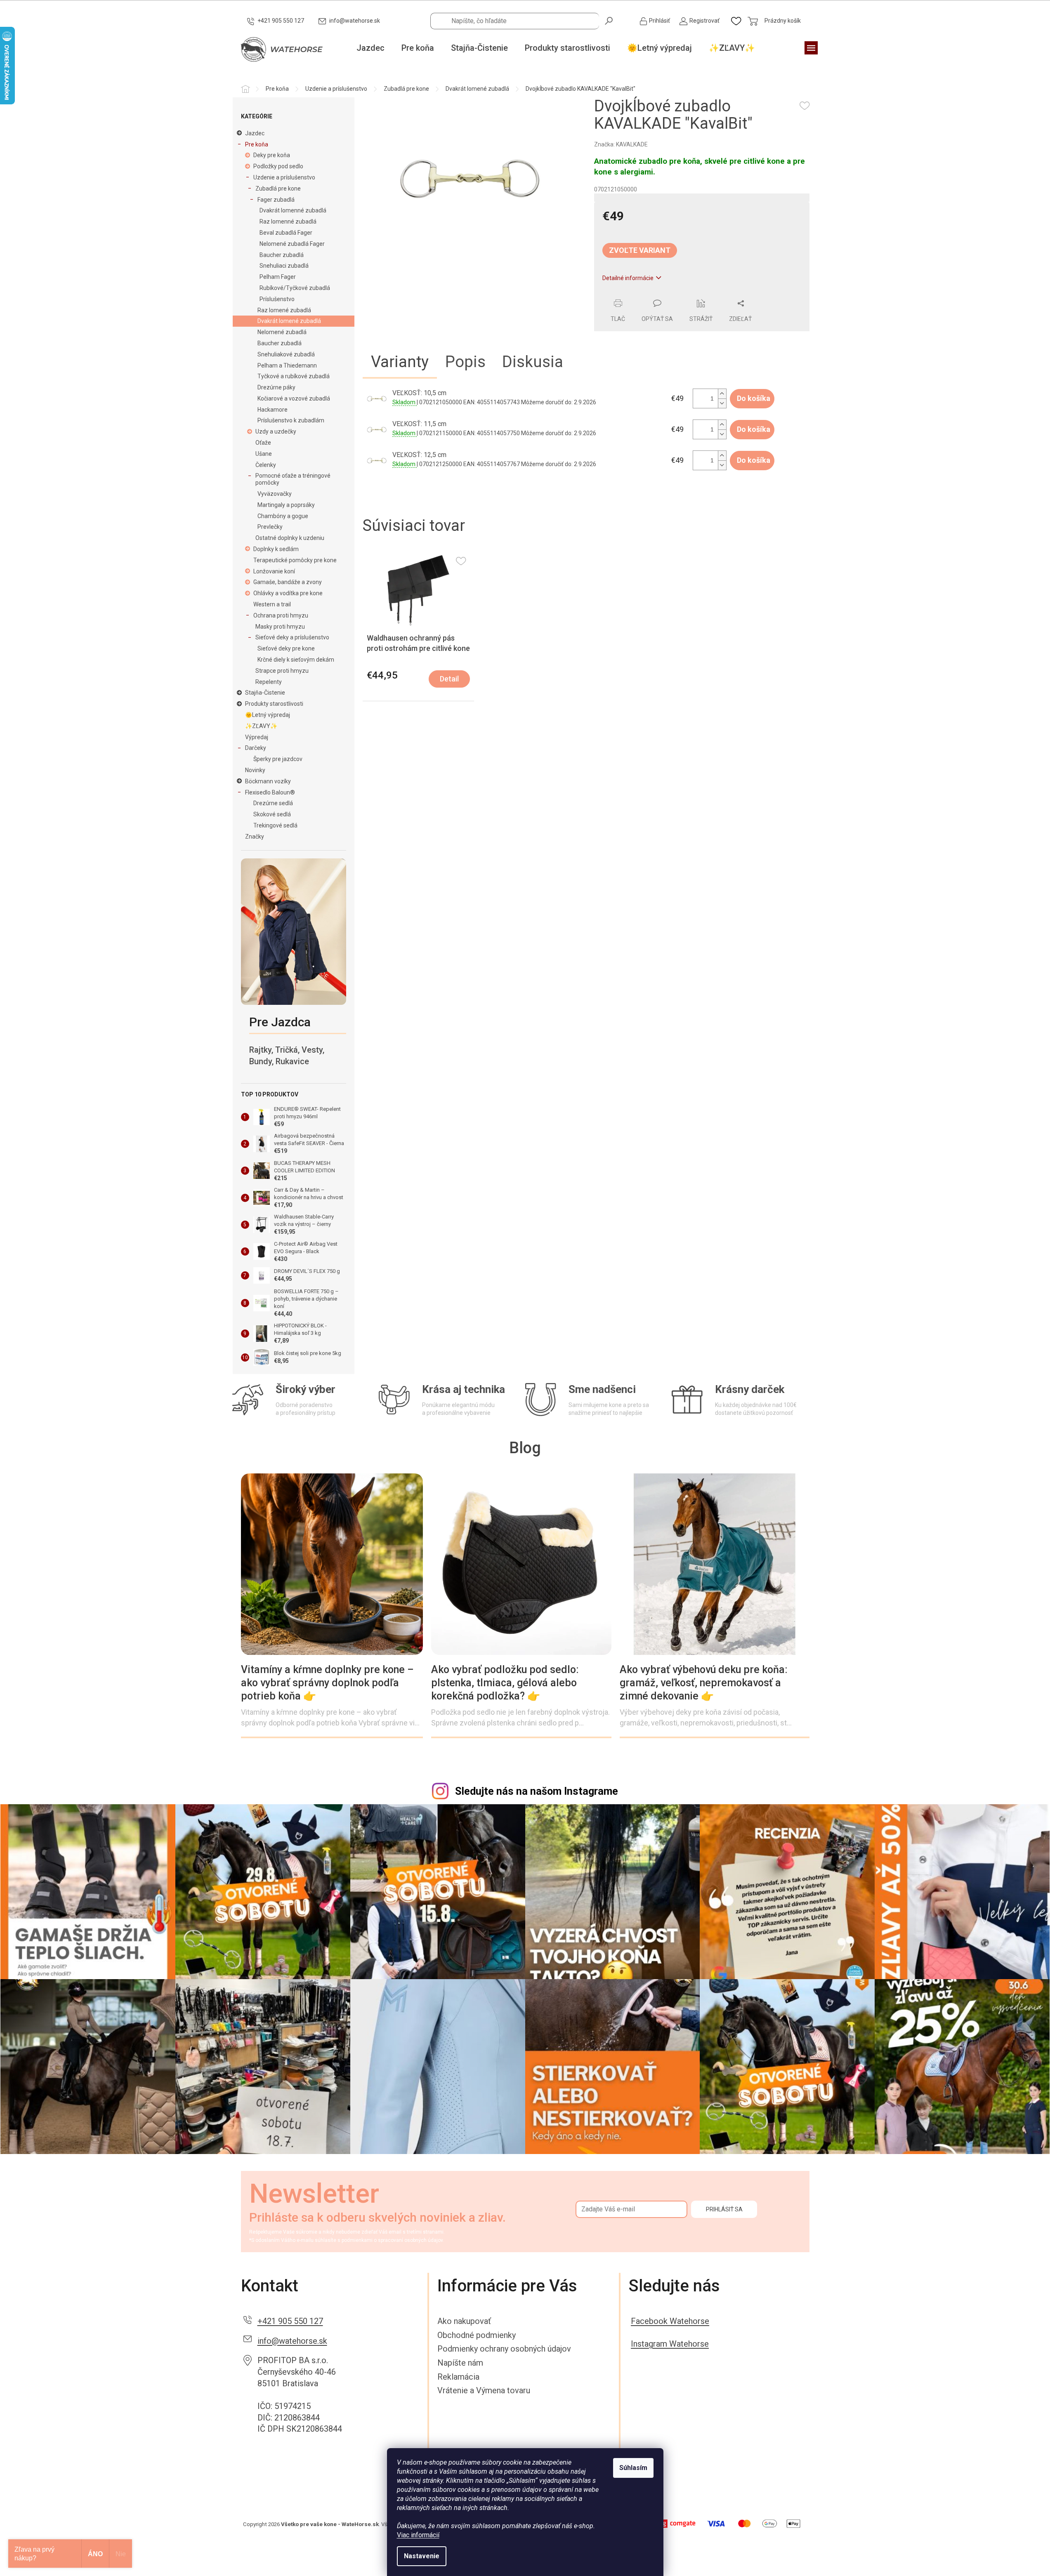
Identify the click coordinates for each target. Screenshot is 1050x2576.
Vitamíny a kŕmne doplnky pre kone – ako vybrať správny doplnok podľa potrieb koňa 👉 (327, 1683)
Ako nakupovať (464, 2321)
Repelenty (269, 682)
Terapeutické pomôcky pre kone (295, 560)
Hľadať (609, 20)
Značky (255, 837)
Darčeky (256, 748)
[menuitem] (370, 48)
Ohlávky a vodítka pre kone (288, 593)
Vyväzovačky (275, 494)
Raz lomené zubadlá (284, 310)
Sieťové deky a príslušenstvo (292, 637)
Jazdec (255, 133)
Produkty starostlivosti (274, 704)
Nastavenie (422, 2556)
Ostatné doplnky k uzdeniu (290, 538)
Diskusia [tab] (533, 362)
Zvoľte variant (640, 250)
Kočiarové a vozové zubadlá (294, 398)
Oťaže (263, 443)
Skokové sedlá (272, 814)
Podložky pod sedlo (278, 166)
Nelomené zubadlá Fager (292, 244)
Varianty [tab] (400, 362)
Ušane (264, 454)
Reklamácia (458, 2377)
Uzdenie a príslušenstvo (284, 177)
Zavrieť (650, 295)
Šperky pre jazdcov (278, 759)
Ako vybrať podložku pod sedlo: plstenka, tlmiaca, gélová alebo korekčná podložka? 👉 (505, 1683)
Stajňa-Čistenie (265, 693)
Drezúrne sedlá (273, 803)
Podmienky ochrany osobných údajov (504, 2349)
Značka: (621, 144)
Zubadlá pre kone (278, 189)
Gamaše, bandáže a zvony (288, 582)
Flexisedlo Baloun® (270, 792)
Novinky (255, 770)
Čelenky (266, 465)
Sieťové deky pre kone (286, 648)
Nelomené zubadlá (282, 332)
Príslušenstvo (277, 299)
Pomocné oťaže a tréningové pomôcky (293, 479)
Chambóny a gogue (283, 516)
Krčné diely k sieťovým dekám (296, 660)
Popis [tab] (465, 362)
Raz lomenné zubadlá (288, 222)
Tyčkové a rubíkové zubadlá (294, 376)
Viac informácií (418, 2535)
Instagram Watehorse (670, 2344)
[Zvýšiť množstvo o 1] (722, 394)
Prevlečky (270, 527)
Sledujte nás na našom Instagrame (537, 1791)
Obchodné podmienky (477, 2335)
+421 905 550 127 (290, 2321)
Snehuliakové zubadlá (286, 354)
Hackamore (273, 410)
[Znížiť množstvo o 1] (722, 403)
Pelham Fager (278, 277)
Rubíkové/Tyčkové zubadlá (295, 288)
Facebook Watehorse (670, 2321)
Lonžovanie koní (274, 571)
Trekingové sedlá (275, 825)
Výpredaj (257, 737)
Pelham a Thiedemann (287, 365)
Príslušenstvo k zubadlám (291, 420)
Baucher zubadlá (282, 255)
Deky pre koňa (272, 155)
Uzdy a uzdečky (276, 431)
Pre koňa (257, 144)
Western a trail (272, 604)
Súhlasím (633, 2468)
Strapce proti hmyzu (282, 671)
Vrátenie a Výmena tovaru (484, 2390)
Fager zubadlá (276, 200)
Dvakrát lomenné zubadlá (293, 210)
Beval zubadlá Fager (286, 233)
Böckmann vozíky (268, 781)
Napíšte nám (460, 2363)
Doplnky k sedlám (276, 549)
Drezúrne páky (276, 387)
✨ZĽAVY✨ (261, 726)
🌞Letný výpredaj (268, 715)
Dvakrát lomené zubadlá (289, 321)
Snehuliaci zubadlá (284, 266)
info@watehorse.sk (292, 2341)
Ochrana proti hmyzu (281, 615)
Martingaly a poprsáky (286, 505)
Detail (449, 679)
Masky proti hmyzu (280, 627)
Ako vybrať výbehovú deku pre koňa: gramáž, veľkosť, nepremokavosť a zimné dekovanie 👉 (704, 1683)
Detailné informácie (628, 278)
